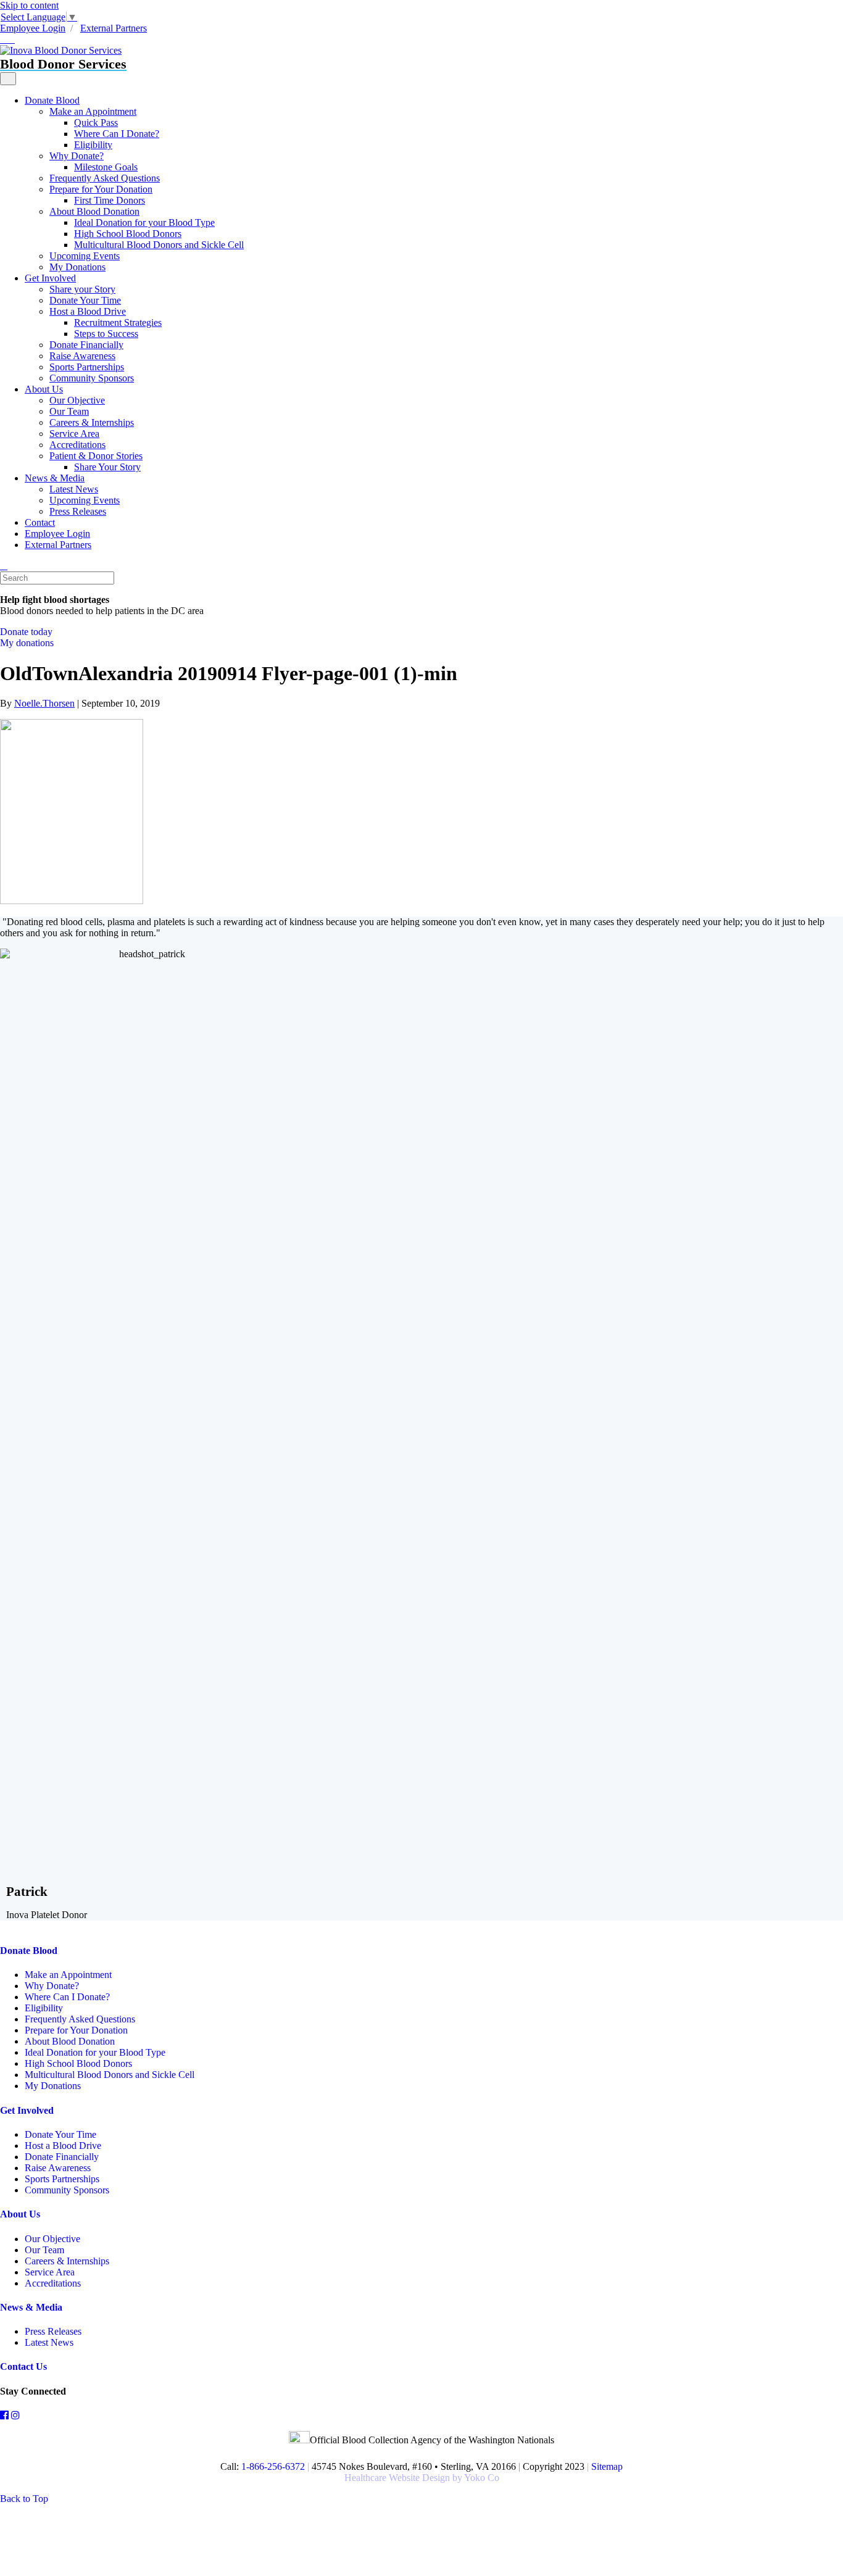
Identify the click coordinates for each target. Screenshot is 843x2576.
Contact (40, 522)
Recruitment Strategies (118, 322)
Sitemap (607, 2466)
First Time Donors (110, 200)
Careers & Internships (92, 422)
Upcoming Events (85, 256)
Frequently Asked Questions (105, 178)
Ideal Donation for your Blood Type (144, 222)
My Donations (77, 267)
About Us (44, 389)
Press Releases (78, 511)
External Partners (114, 28)
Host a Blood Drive (88, 311)
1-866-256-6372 (272, 2466)
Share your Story (82, 289)
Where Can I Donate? (117, 134)
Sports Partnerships (87, 367)
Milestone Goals (106, 167)
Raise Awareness (82, 356)
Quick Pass (96, 123)
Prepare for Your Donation (101, 189)
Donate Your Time (85, 300)
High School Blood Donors (128, 234)
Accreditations (77, 445)
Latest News (74, 489)
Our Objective (77, 400)
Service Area (74, 434)
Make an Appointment (93, 111)
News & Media (55, 478)
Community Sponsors (92, 378)
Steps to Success (106, 334)
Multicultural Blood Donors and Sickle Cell (159, 245)
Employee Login (33, 28)
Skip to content (29, 5)
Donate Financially (86, 345)
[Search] (4, 566)
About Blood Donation (94, 211)
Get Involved (50, 278)
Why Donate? (77, 156)
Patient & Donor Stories (96, 456)
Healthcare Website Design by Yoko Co (422, 2478)
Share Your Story (107, 467)
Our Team (69, 411)
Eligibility (93, 145)
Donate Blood (52, 100)
